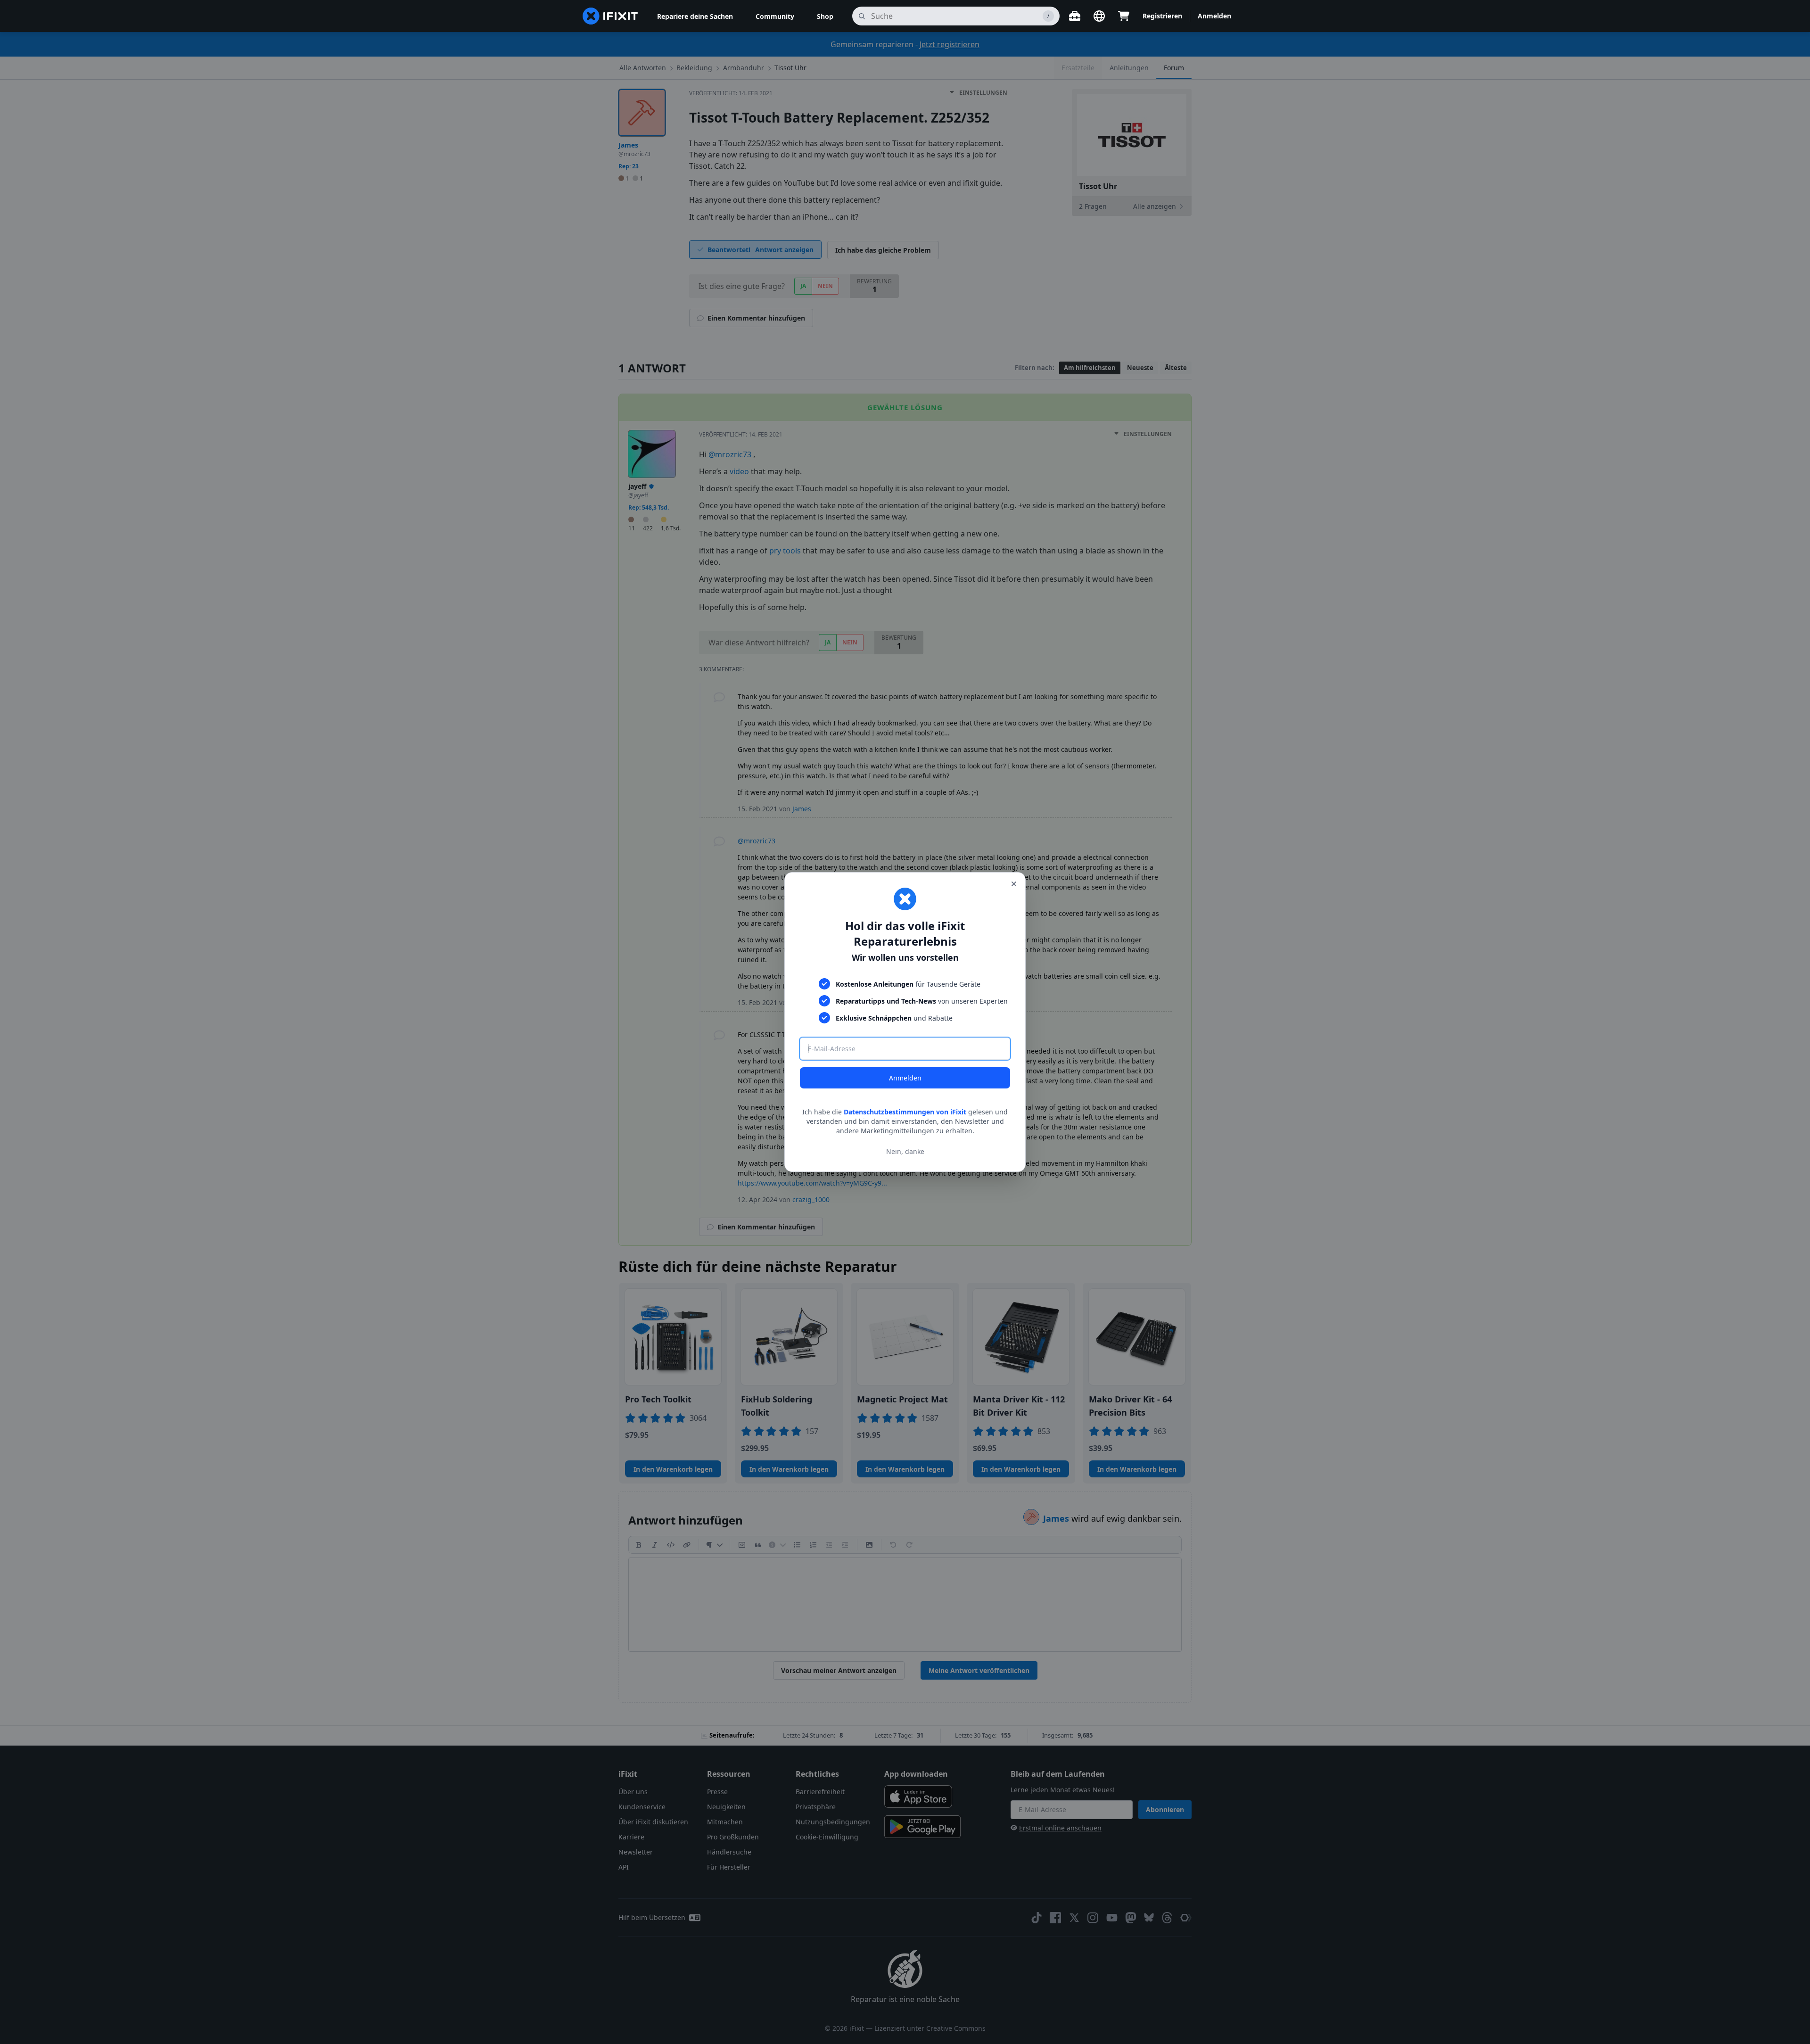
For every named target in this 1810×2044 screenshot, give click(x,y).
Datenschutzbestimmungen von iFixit (905, 1112)
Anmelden (905, 1078)
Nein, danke (905, 1151)
